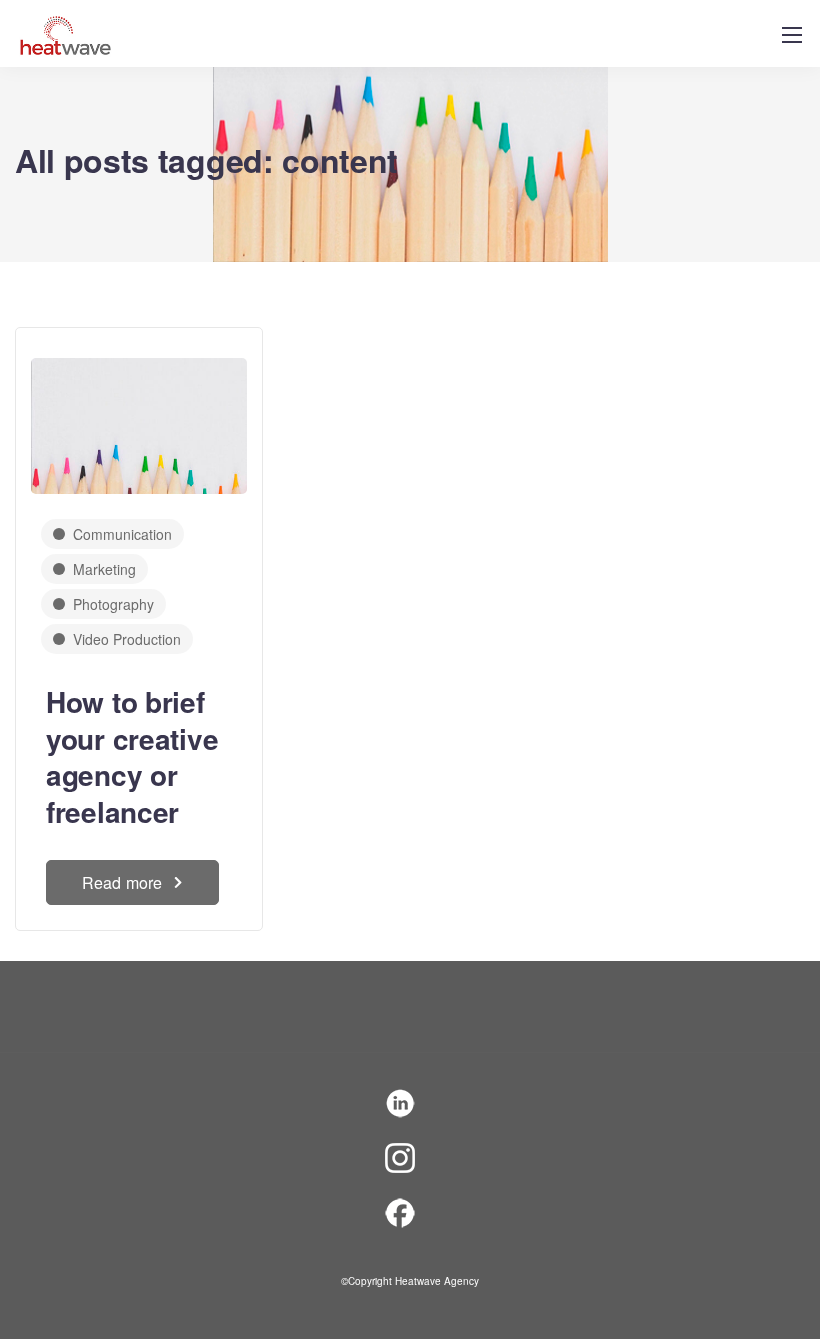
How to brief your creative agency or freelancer (132, 756)
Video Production (127, 639)
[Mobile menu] (792, 35)
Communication (122, 534)
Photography (113, 604)
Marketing (104, 569)
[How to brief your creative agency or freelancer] (139, 415)
